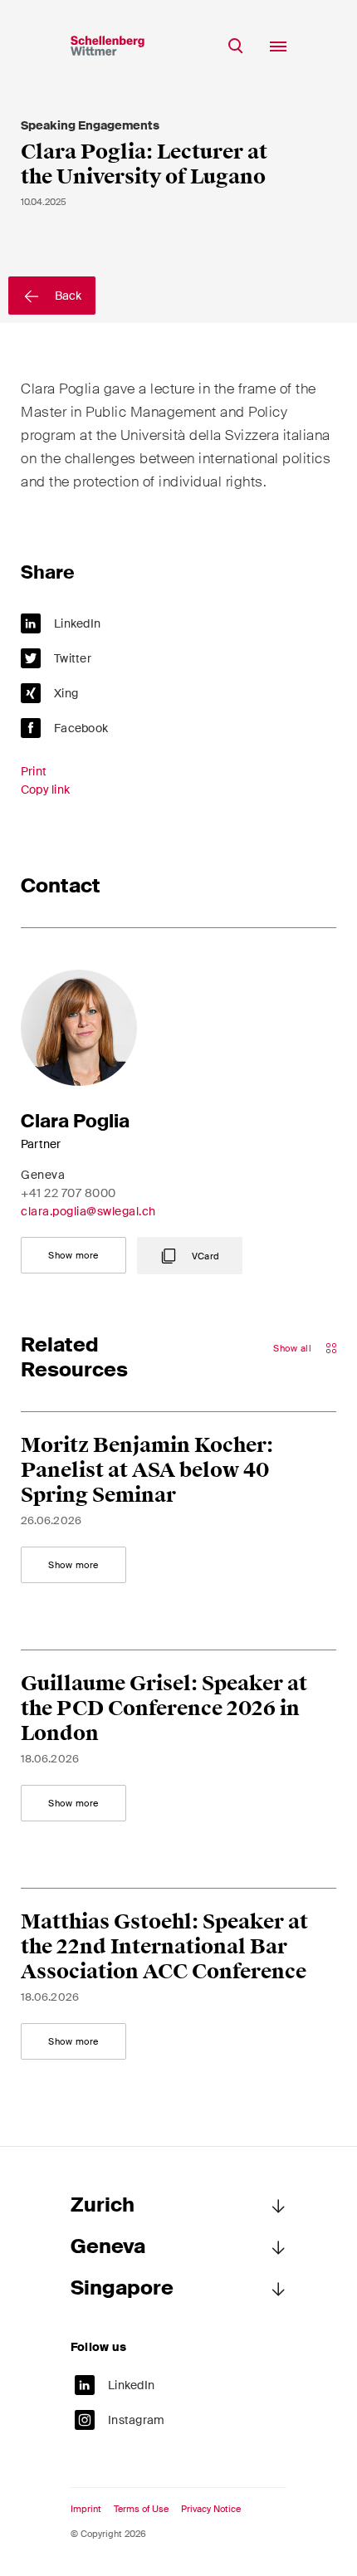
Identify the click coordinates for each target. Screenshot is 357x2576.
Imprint (86, 2509)
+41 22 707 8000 (68, 1193)
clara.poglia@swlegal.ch (88, 1211)
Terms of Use (141, 2509)
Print (34, 771)
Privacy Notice (211, 2509)
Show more (73, 1255)
